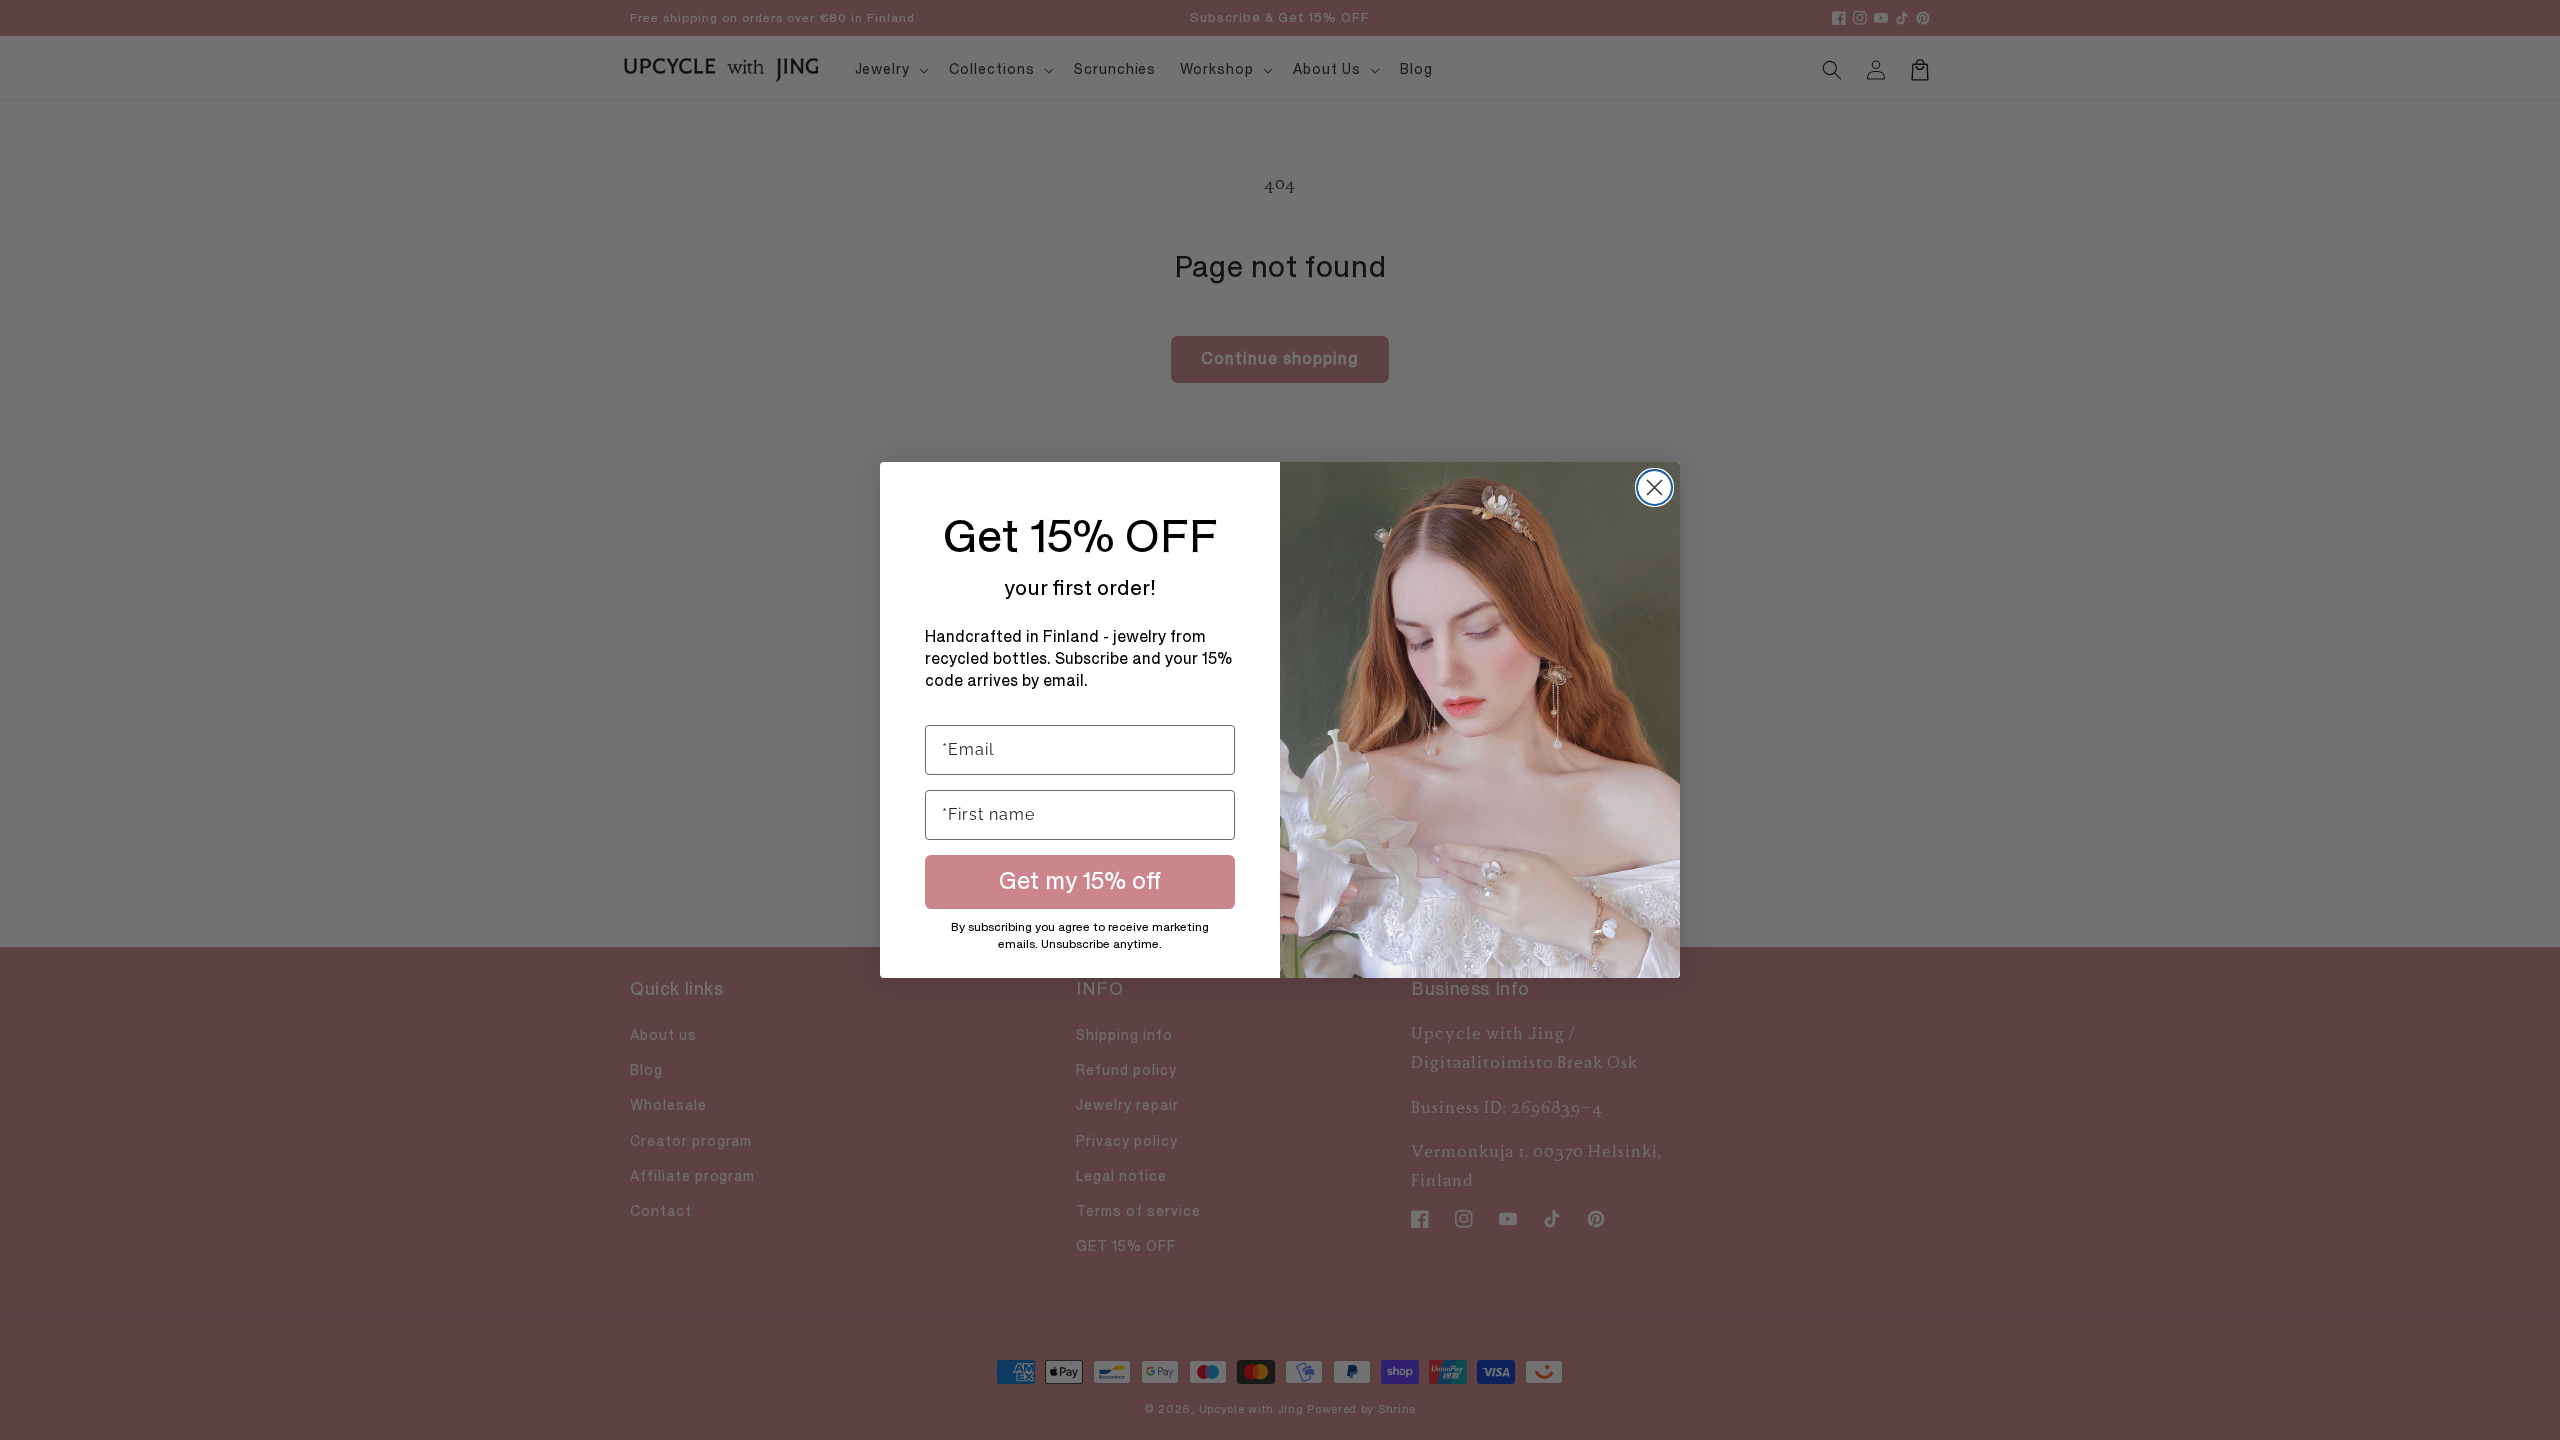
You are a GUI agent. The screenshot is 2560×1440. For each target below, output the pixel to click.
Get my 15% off (1080, 881)
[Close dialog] (1654, 487)
